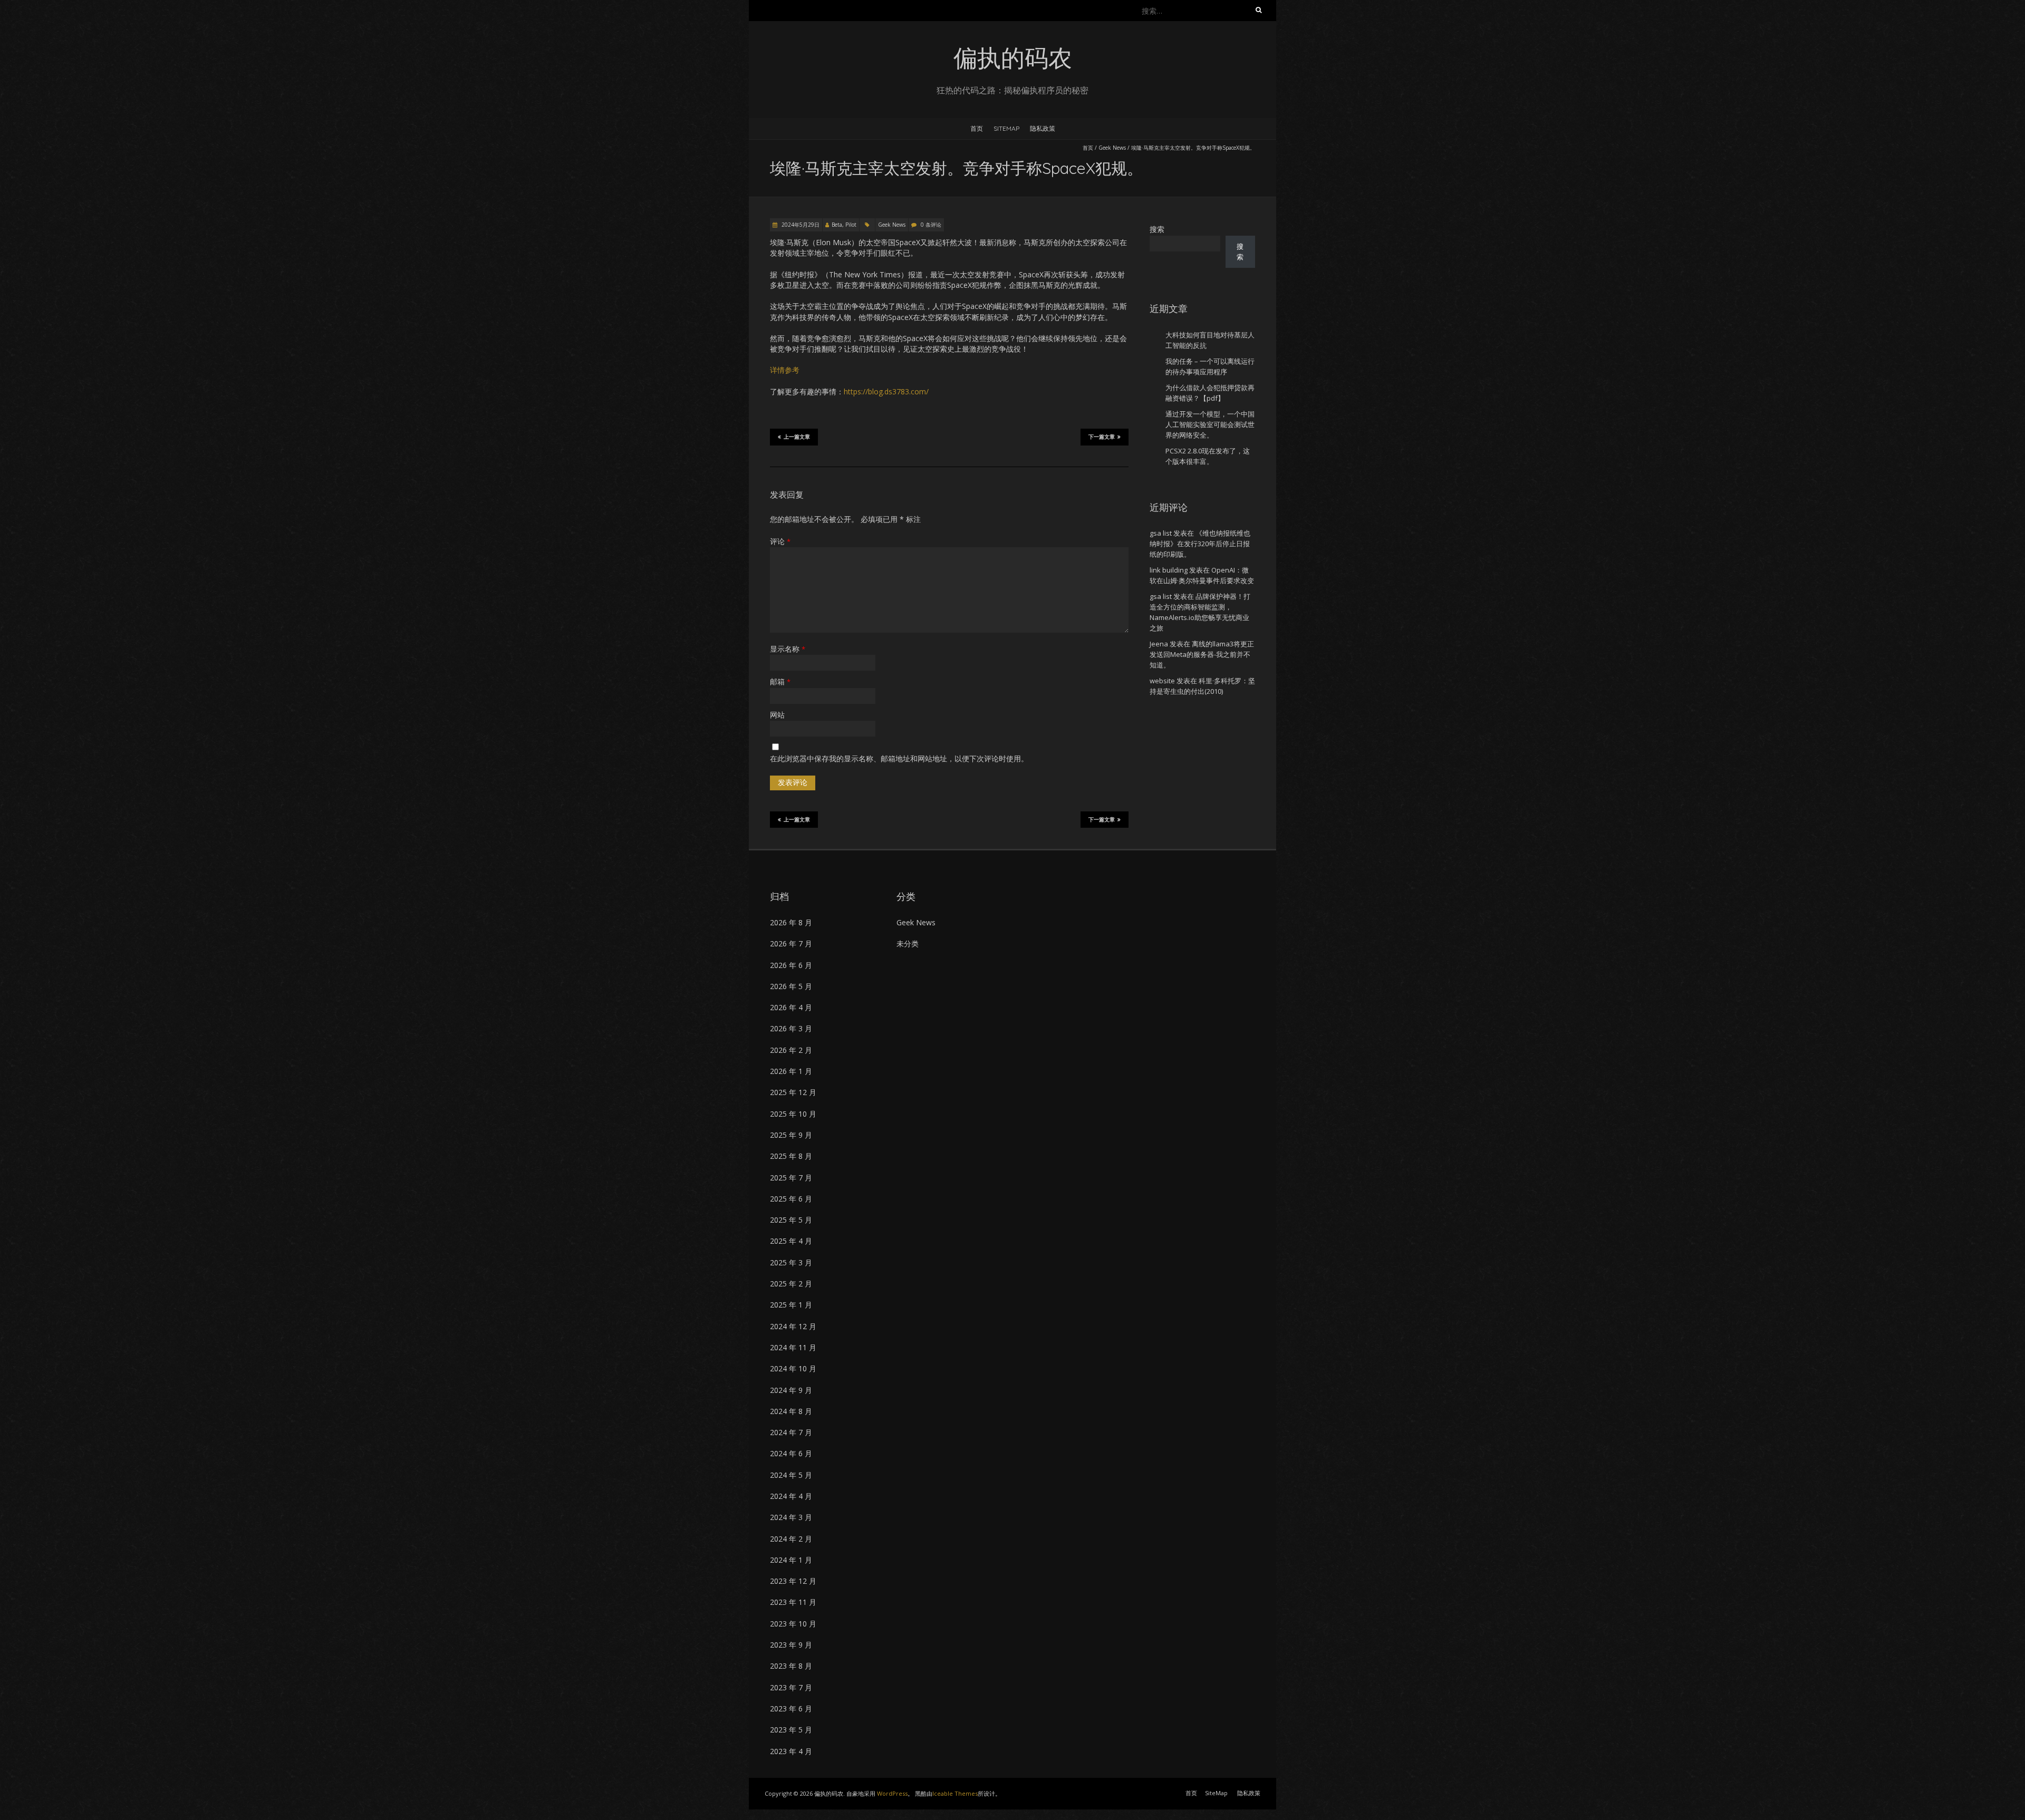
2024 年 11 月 (793, 1347)
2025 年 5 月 (791, 1220)
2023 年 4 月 (791, 1751)
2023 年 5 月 (791, 1730)
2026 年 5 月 (791, 986)
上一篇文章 (797, 437)
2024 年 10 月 (793, 1368)
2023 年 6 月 (791, 1708)
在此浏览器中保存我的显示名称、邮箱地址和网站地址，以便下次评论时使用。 (899, 758)
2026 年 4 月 (791, 1007)
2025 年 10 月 (793, 1114)
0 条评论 (931, 225)
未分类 (908, 943)
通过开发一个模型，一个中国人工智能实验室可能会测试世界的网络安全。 (1210, 424)
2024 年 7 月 (791, 1432)
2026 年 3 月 (791, 1028)
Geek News (1112, 148)
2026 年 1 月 (791, 1071)
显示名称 (788, 649)
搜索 (1157, 229)
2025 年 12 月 (793, 1092)
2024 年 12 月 (793, 1326)
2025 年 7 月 (791, 1178)
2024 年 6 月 (791, 1453)
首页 (977, 128)
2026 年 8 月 (791, 922)
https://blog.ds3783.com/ (886, 391)
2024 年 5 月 (791, 1475)
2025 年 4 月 (791, 1241)
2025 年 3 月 (791, 1262)
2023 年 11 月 (793, 1602)
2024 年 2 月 (791, 1539)
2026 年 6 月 (791, 965)
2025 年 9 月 (791, 1135)
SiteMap (1006, 128)
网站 (777, 715)
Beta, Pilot (844, 225)
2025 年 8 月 (791, 1156)
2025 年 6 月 (791, 1199)
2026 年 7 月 (791, 943)
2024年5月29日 (800, 225)
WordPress (892, 1793)
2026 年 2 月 (791, 1050)
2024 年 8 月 (791, 1411)
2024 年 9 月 (791, 1390)
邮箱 (780, 681)
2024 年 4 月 (791, 1496)
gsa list (1161, 533)
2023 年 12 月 (793, 1581)
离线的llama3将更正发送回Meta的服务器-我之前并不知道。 (1202, 654)
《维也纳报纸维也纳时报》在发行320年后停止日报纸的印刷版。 (1200, 544)
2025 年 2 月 (791, 1284)
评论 (780, 541)
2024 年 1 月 (791, 1560)
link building (1169, 570)
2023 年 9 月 (791, 1645)
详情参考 (785, 370)
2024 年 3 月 (791, 1517)
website (1162, 681)
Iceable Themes (955, 1793)
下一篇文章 (1102, 437)
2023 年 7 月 (791, 1687)
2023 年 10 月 (793, 1624)
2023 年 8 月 (791, 1666)
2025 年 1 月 (791, 1305)
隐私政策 (1043, 128)
